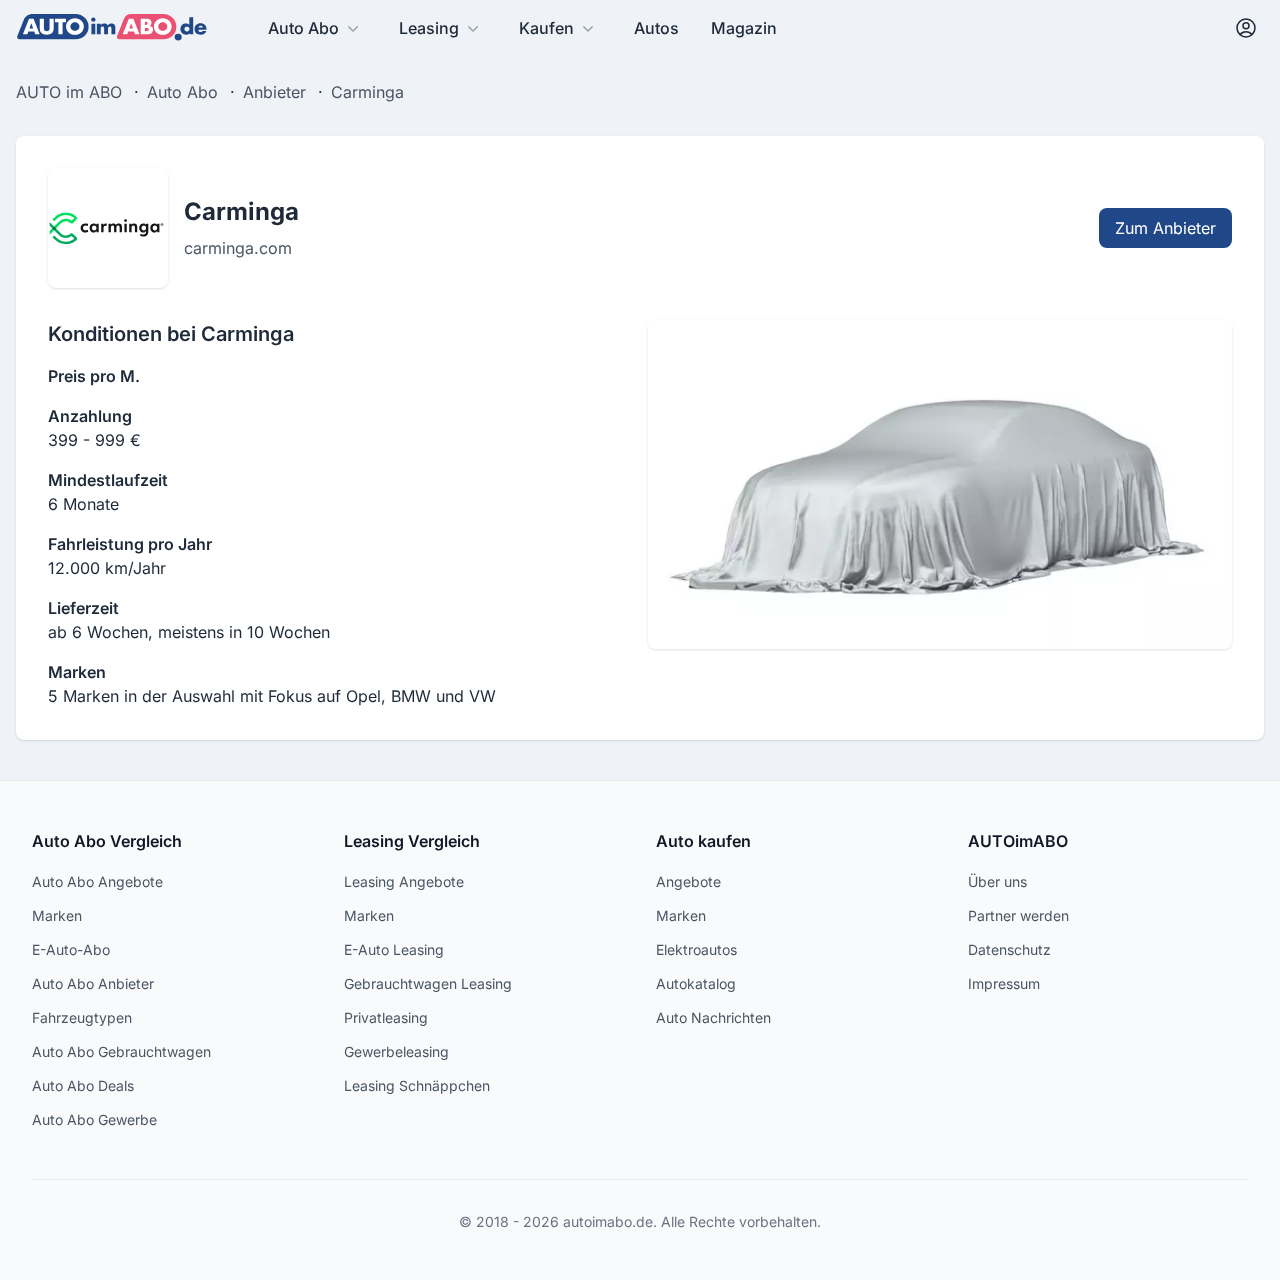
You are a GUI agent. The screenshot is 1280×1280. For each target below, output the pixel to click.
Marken (57, 915)
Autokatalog (696, 983)
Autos (656, 28)
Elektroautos (696, 949)
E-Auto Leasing (394, 949)
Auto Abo (303, 28)
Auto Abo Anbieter (93, 983)
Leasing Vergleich (412, 841)
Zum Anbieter (1165, 228)
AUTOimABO (1018, 841)
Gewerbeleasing (396, 1051)
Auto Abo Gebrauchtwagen (121, 1051)
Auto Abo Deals (83, 1085)
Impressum (1004, 983)
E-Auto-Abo (71, 949)
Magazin (744, 28)
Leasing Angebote (404, 881)
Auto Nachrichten (713, 1017)
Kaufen (546, 28)
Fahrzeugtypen (82, 1017)
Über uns (997, 881)
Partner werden (1018, 915)
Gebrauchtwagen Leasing (428, 983)
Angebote (688, 881)
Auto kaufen (703, 841)
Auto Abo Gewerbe (94, 1119)
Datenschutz (1009, 949)
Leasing (429, 28)
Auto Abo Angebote (97, 881)
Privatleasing (386, 1017)
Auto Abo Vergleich (107, 841)
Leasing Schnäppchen (417, 1085)
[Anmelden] (1246, 28)
